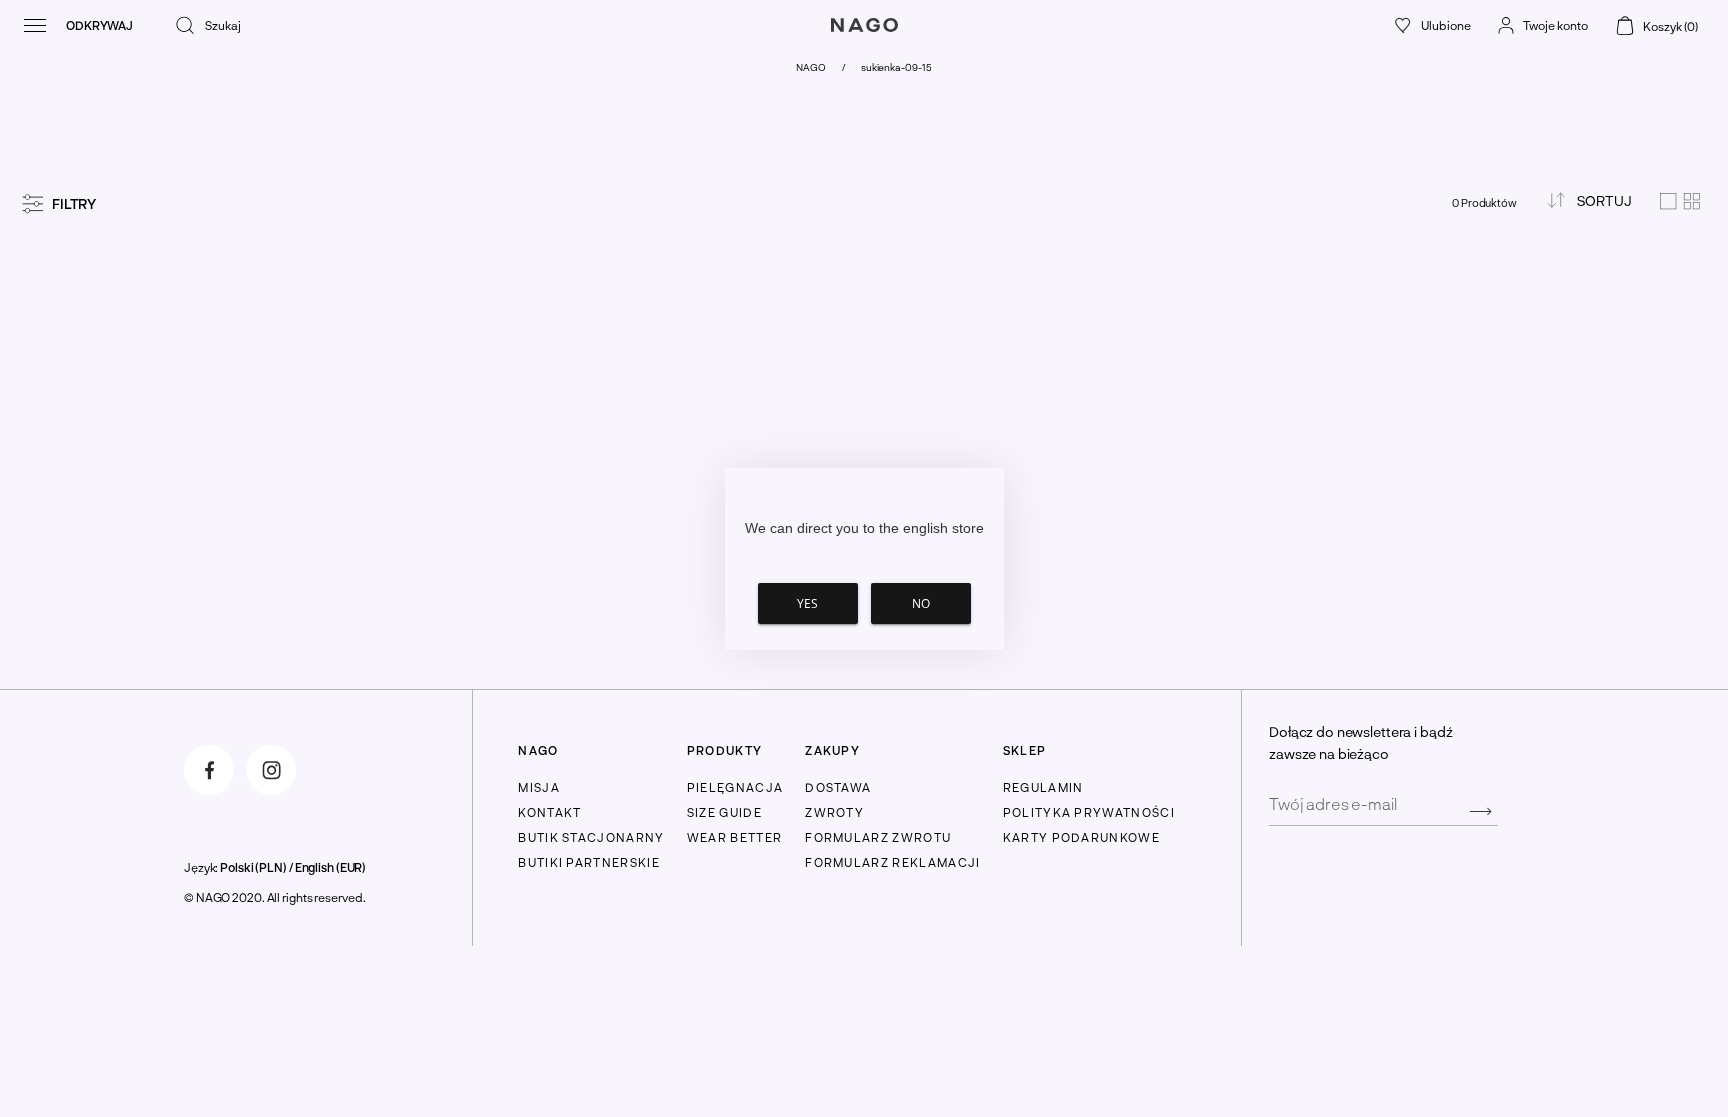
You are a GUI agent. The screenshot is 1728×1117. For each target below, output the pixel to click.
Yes (807, 603)
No (921, 603)
